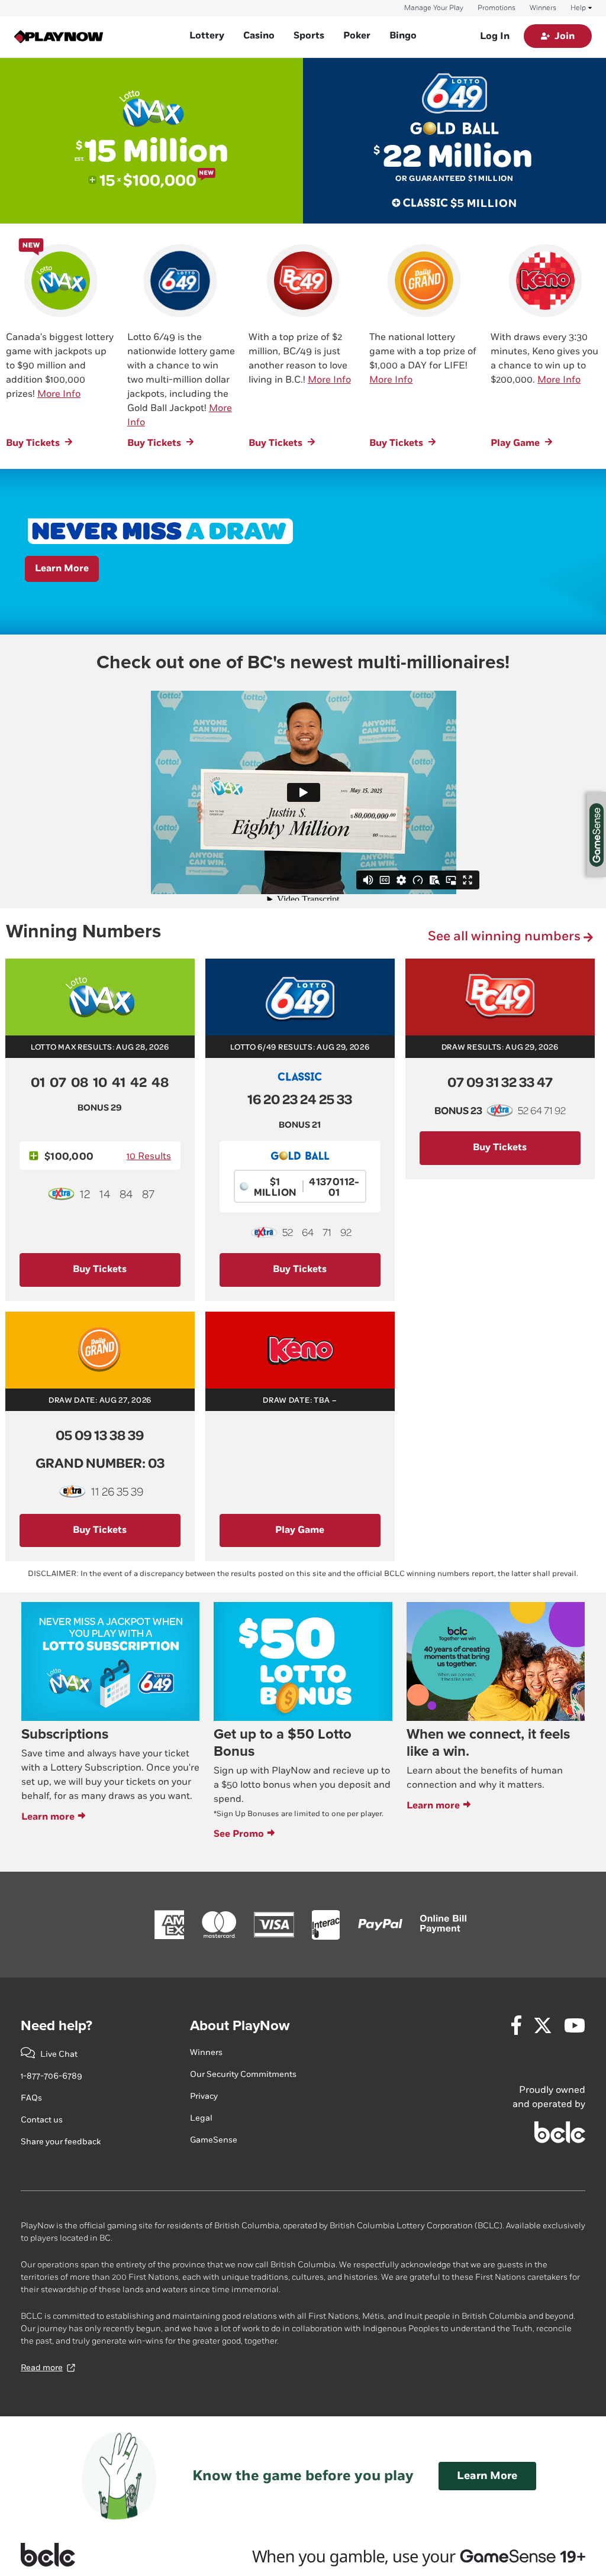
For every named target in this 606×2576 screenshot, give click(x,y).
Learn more (48, 1817)
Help (578, 8)
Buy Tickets (34, 443)
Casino (259, 36)
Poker (357, 36)
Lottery (207, 36)
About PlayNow (240, 2026)
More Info (59, 394)
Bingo (403, 36)
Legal (201, 2118)
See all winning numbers (504, 936)
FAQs (31, 2098)
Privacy (204, 2096)
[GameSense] (404, 2555)
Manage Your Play (434, 8)
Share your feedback (61, 2142)
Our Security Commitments (243, 2074)
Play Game (516, 443)
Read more (42, 2368)
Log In (495, 36)
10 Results (149, 1155)
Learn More (62, 569)
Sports (309, 36)
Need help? (57, 2026)
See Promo (239, 1834)
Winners (543, 8)
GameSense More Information (597, 834)
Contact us (42, 2120)
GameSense (214, 2140)
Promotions (497, 8)
